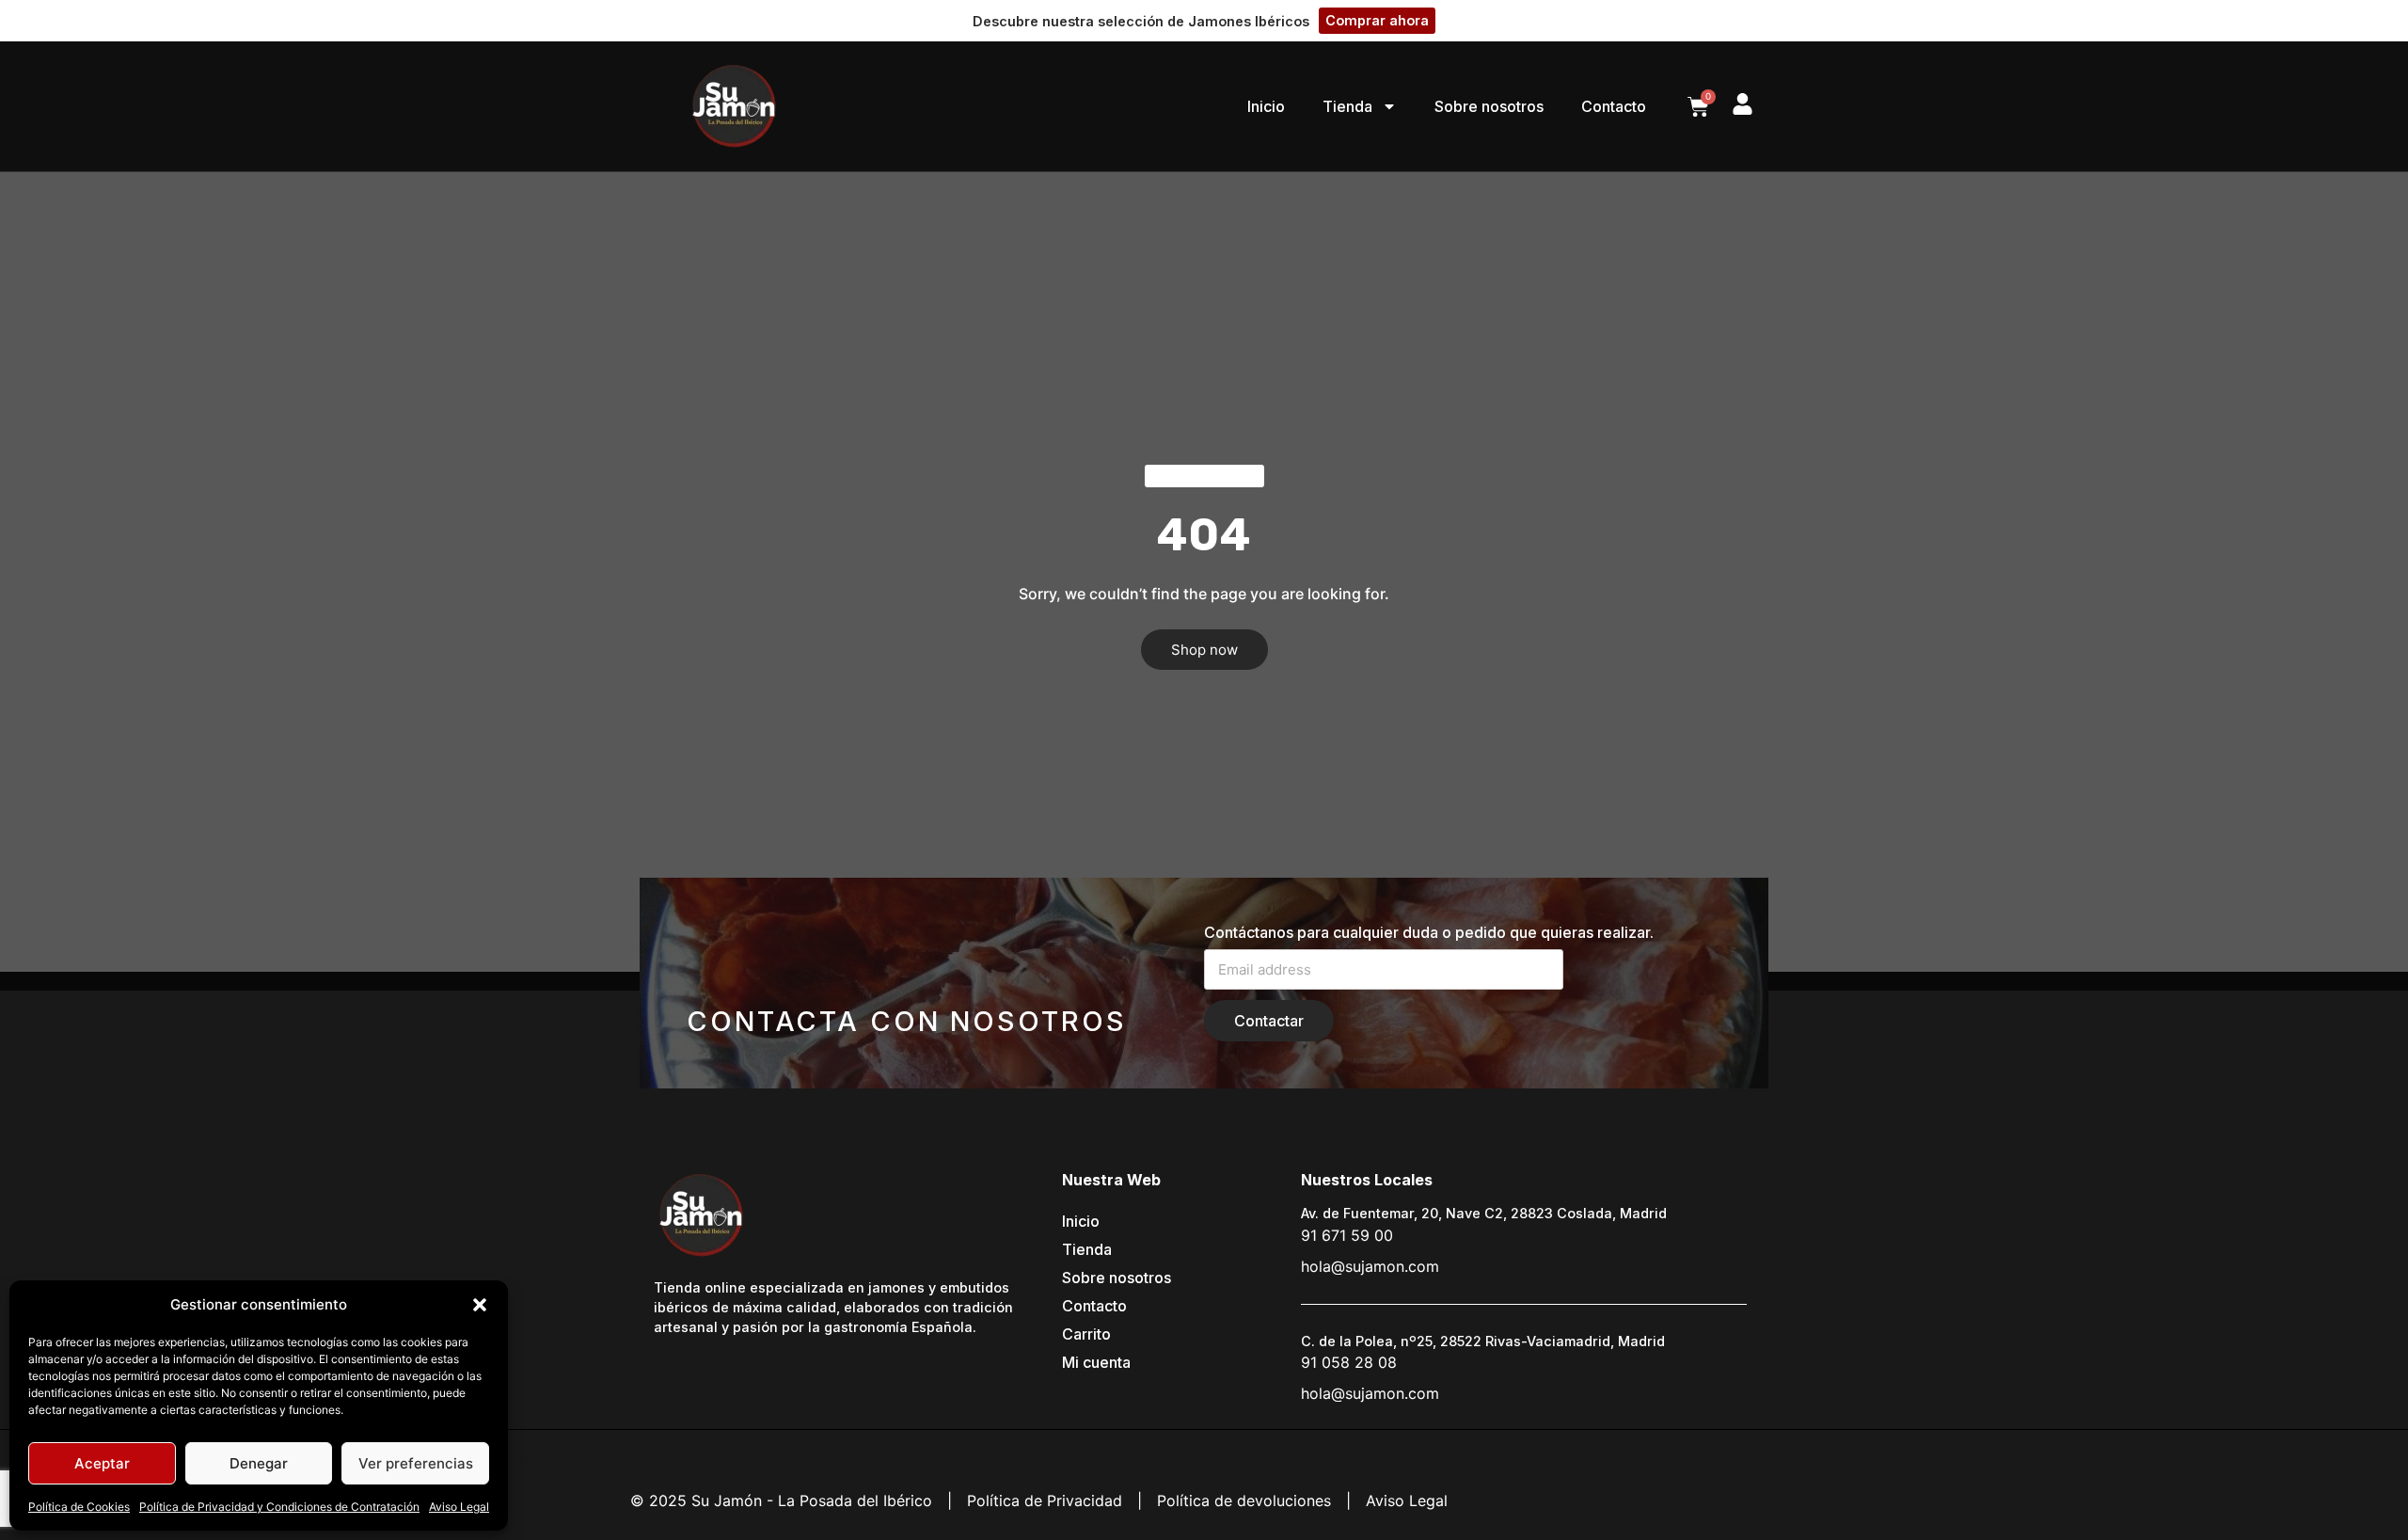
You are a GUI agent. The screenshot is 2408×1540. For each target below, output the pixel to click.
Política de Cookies (79, 1507)
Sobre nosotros (1489, 106)
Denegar (259, 1463)
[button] (480, 1305)
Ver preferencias (416, 1463)
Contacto (1614, 106)
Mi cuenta (1096, 1362)
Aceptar (102, 1463)
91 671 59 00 (1347, 1235)
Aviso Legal (459, 1507)
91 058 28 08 (1349, 1362)
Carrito (1086, 1334)
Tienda (1347, 106)
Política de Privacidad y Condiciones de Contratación (279, 1507)
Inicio (1266, 106)
